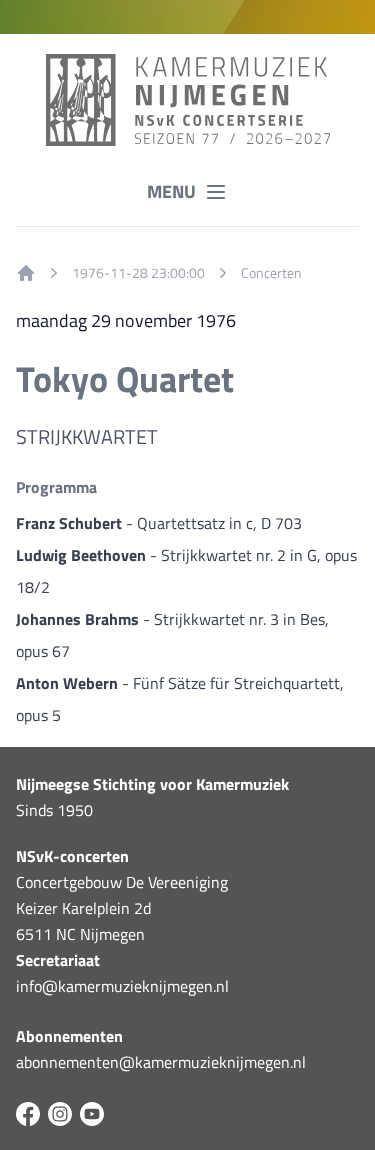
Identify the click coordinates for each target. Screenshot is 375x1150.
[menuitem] (26, 273)
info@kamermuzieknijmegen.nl (122, 986)
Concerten (271, 273)
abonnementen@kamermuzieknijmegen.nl (161, 1062)
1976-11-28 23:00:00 (138, 273)
